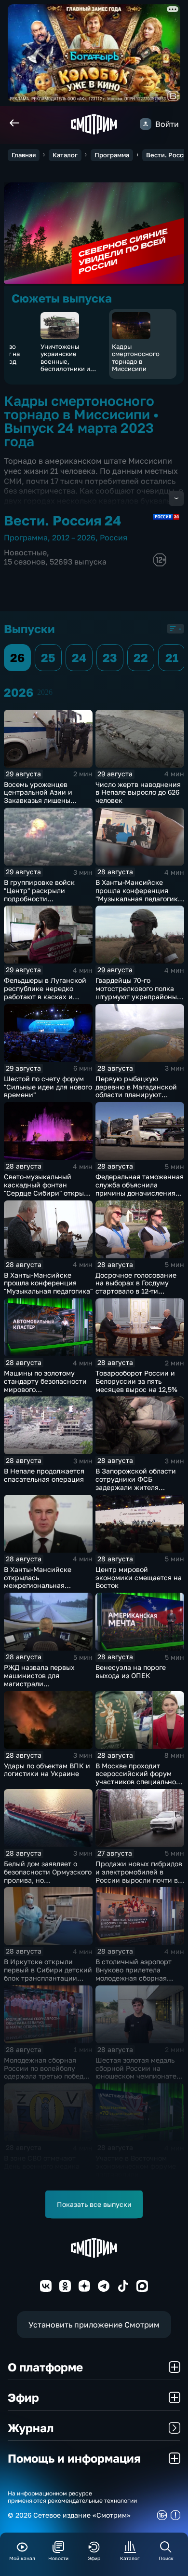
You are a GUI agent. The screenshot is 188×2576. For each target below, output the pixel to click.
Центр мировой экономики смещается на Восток (139, 1577)
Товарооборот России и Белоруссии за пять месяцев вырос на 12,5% (136, 1381)
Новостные (25, 552)
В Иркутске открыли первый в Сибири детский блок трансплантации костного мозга (48, 1974)
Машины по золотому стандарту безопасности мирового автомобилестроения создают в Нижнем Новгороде (45, 1393)
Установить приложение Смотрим (94, 2325)
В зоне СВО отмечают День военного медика (42, 2162)
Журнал (31, 2428)
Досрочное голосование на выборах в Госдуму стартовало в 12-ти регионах (136, 1287)
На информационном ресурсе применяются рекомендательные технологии (72, 2497)
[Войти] (146, 124)
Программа (112, 155)
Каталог (65, 155)
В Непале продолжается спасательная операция (44, 1475)
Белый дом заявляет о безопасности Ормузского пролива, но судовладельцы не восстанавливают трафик (48, 1880)
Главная (24, 155)
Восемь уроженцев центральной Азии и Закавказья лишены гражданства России (39, 796)
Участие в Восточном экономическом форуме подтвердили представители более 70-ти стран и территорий (137, 2174)
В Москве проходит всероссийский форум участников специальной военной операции (138, 1778)
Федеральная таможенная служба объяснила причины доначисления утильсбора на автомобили (140, 1193)
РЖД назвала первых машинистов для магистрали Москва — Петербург (39, 1679)
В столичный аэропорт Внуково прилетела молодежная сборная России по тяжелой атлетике (134, 1978)
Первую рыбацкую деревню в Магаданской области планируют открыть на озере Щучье (136, 1091)
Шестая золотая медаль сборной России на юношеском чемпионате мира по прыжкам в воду (137, 2072)
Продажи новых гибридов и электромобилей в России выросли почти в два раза (139, 1876)
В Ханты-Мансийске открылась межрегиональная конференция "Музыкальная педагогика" (48, 1585)
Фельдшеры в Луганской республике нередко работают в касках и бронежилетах (45, 992)
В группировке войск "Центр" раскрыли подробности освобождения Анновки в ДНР (47, 898)
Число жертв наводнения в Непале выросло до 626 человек (138, 792)
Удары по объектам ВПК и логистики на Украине (47, 1770)
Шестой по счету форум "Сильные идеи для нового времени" (48, 1087)
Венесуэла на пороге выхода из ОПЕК (131, 1671)
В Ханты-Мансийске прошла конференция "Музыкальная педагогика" (48, 1283)
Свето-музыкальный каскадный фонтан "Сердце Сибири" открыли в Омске (48, 1189)
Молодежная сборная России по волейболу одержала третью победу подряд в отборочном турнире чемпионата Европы (46, 2080)
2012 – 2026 (74, 537)
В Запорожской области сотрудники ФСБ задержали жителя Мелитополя (136, 1483)
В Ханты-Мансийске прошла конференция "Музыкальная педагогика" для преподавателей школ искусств (140, 898)
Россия (114, 537)
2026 (45, 692)
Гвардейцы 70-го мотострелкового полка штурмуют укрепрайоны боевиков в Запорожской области (138, 996)
